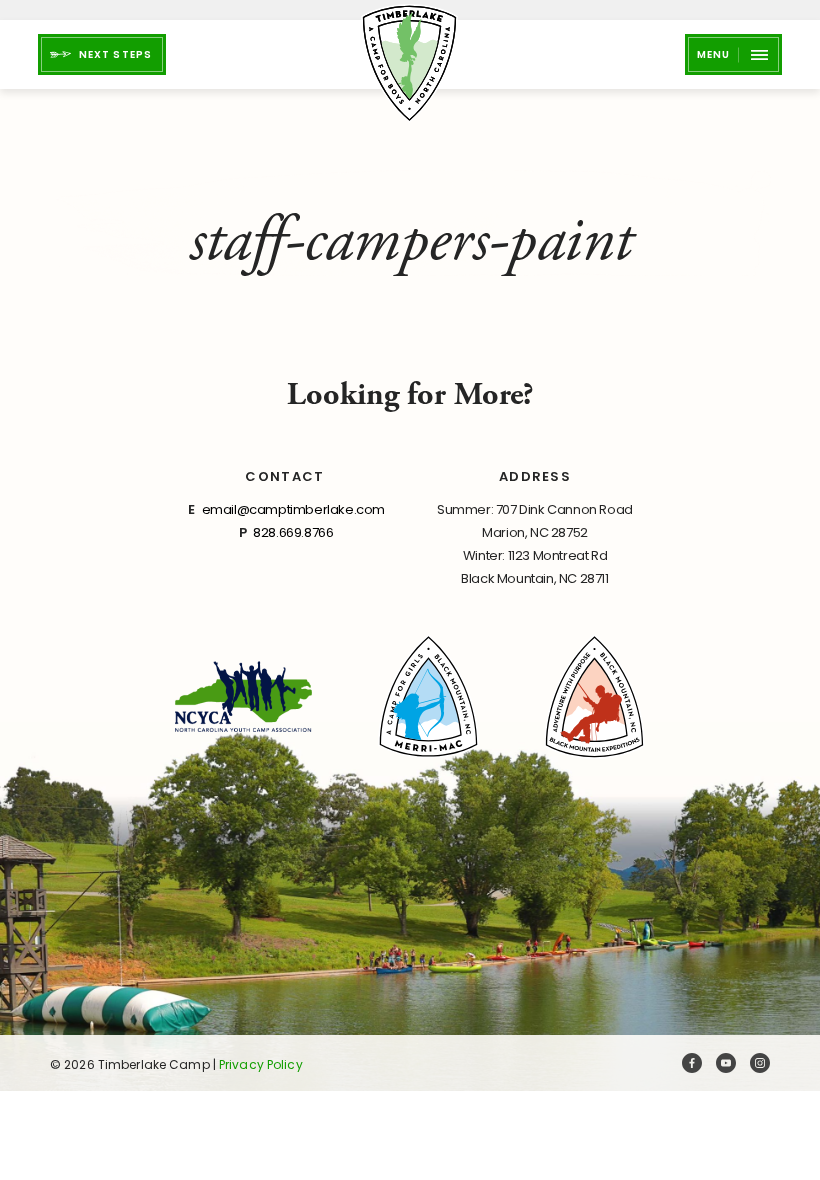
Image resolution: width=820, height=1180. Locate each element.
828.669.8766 (293, 532)
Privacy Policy (261, 1064)
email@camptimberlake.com (293, 509)
